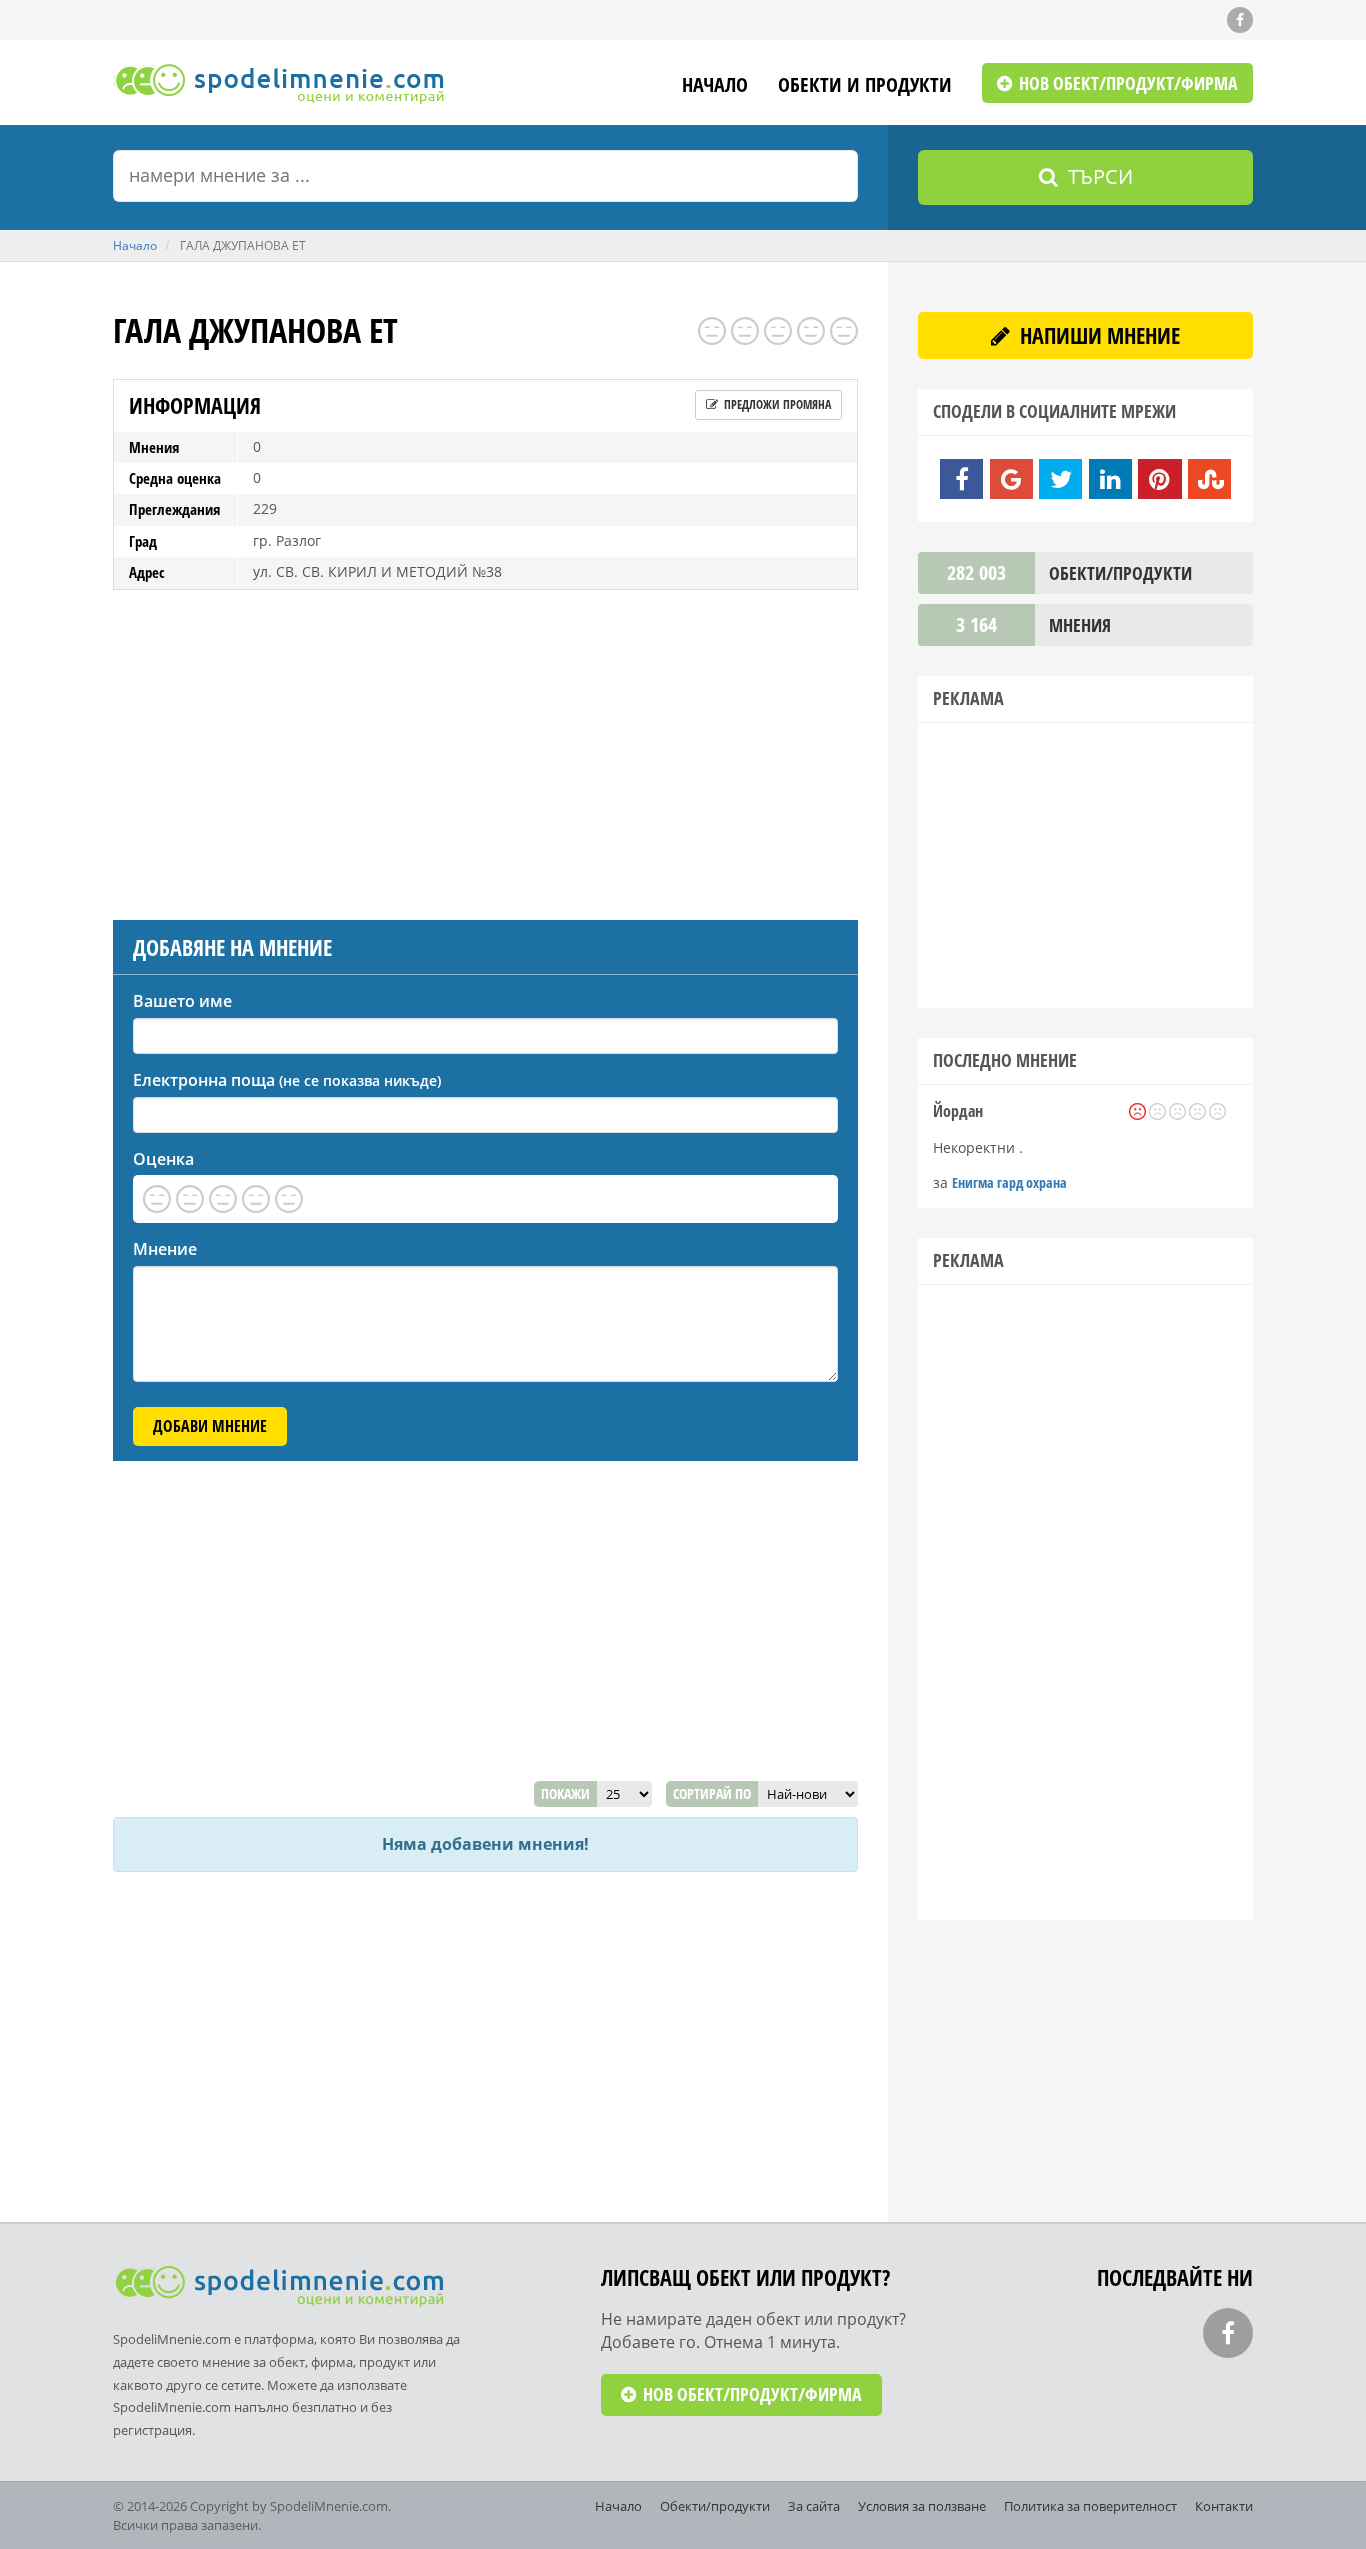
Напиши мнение (1097, 335)
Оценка (163, 1159)
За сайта (814, 2506)
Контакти (1224, 2506)
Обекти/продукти (715, 2506)
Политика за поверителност (1090, 2506)
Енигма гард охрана (1009, 1182)
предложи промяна (776, 404)
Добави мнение (210, 1426)
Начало (715, 86)
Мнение (165, 1249)
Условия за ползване (922, 2506)
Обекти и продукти (865, 86)
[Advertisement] (485, 750)
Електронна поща (287, 1080)
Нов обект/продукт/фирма (1126, 83)
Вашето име (182, 1001)
